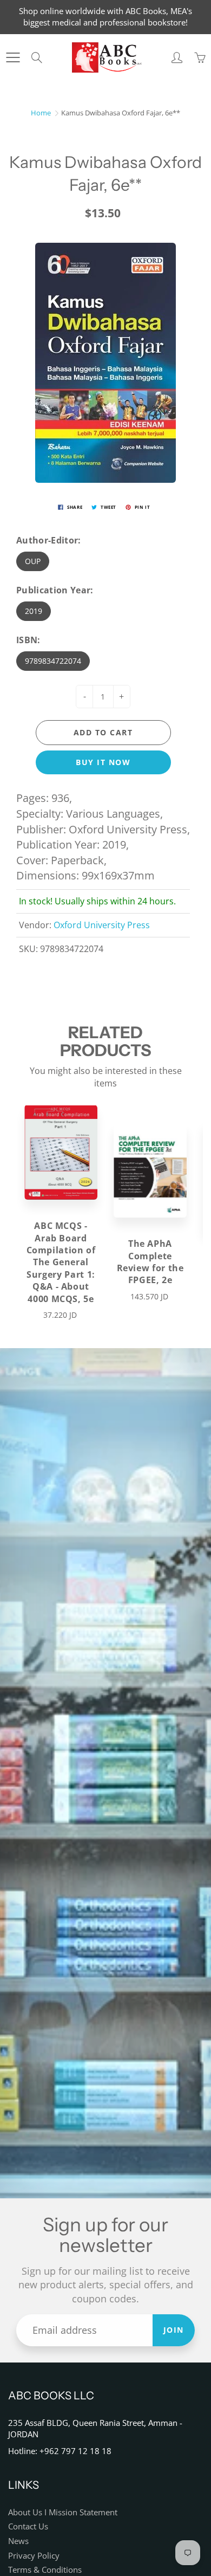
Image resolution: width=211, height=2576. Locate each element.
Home (41, 113)
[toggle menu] (13, 57)
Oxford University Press (102, 925)
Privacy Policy (34, 2556)
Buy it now (103, 762)
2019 (34, 611)
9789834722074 (53, 661)
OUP (33, 561)
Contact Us (28, 2526)
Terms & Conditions (45, 2570)
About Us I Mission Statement (63, 2512)
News (18, 2541)
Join (174, 2330)
